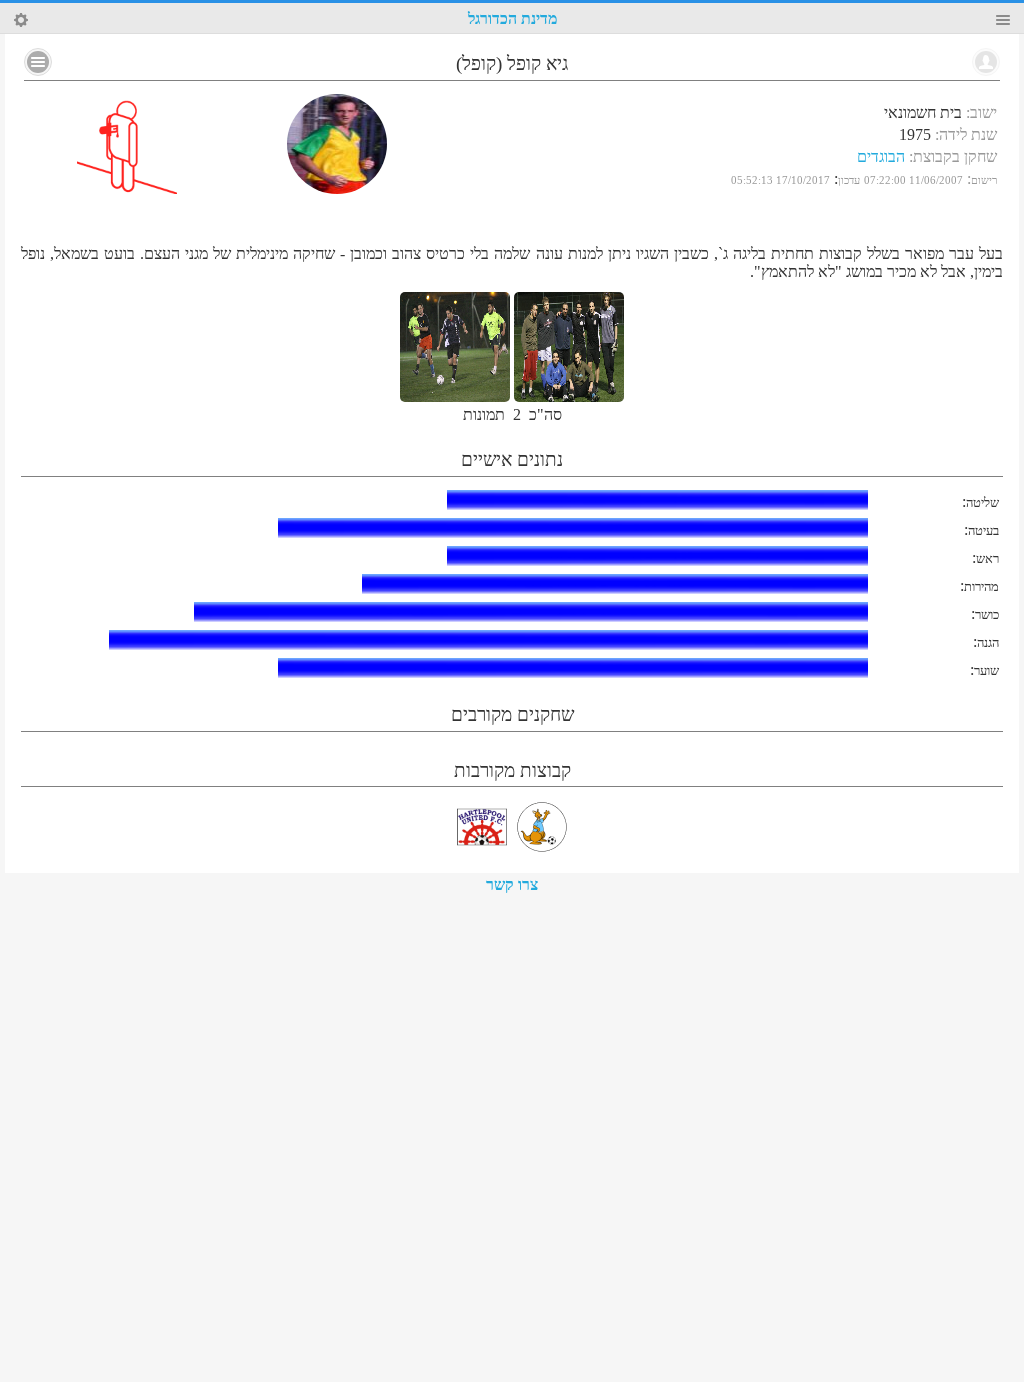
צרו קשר (512, 884)
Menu (1003, 20)
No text (38, 62)
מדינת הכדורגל (512, 18)
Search (21, 20)
